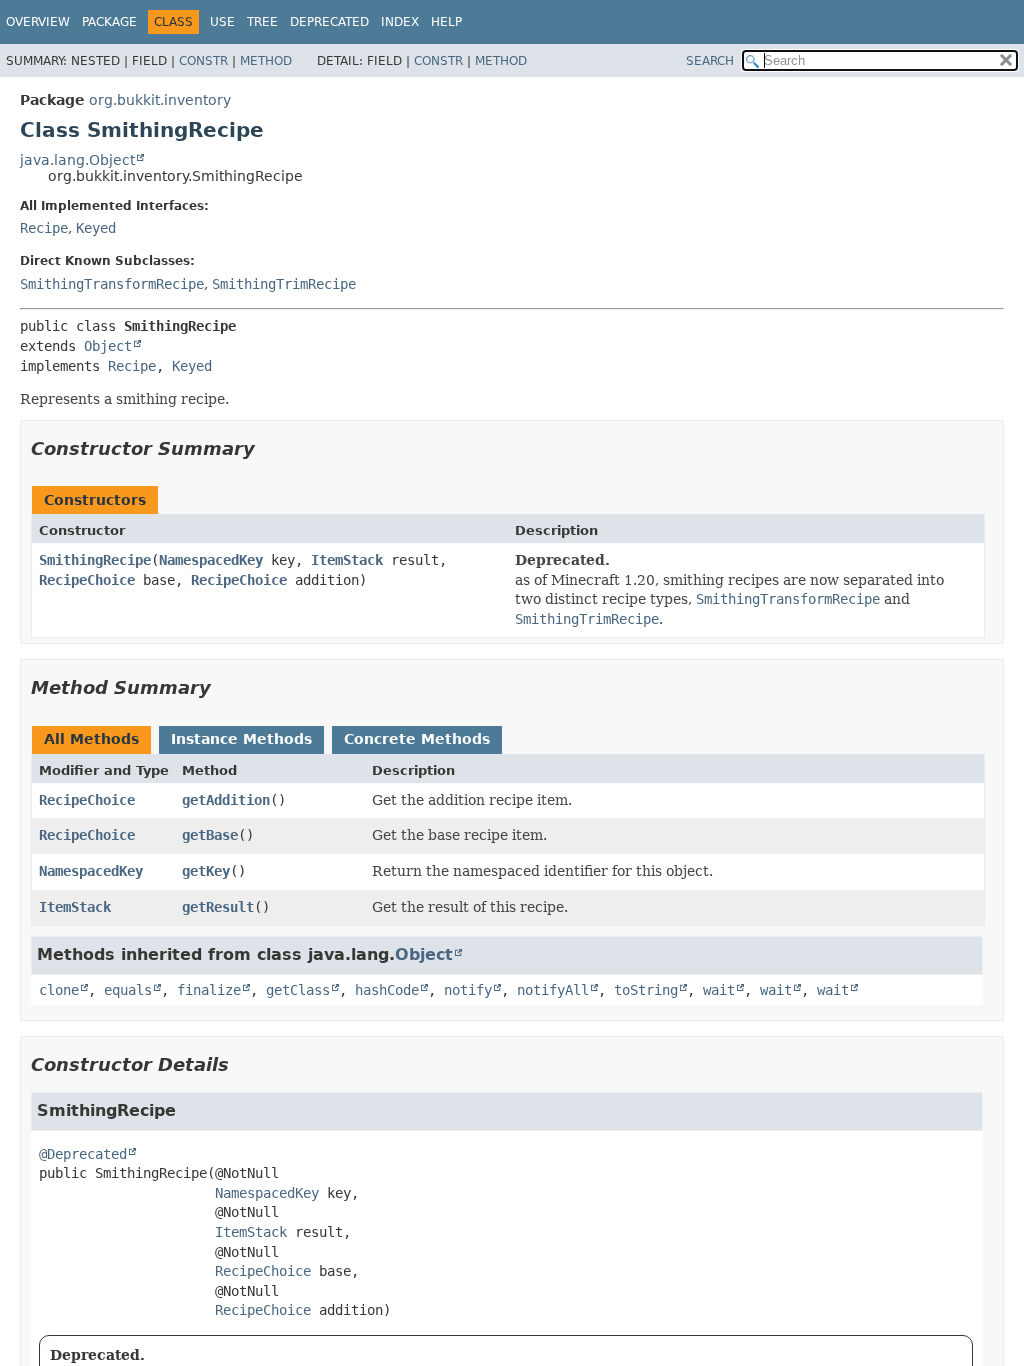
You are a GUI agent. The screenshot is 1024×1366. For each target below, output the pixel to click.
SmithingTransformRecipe (112, 284)
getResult (218, 907)
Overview (38, 22)
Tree (262, 22)
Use (222, 22)
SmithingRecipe (95, 560)
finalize (209, 990)
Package (109, 22)
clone (59, 990)
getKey (206, 871)
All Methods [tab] (91, 739)
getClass (298, 990)
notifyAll (553, 990)
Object (108, 346)
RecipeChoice (87, 580)
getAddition (226, 800)
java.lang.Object (77, 160)
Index (400, 22)
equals (128, 990)
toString (646, 990)
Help (446, 22)
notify (468, 990)
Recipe (44, 228)
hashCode (387, 990)
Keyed (96, 228)
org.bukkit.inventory (160, 100)
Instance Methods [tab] (241, 739)
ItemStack (347, 560)
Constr (203, 61)
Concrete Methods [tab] (417, 739)
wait (719, 990)
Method (266, 61)
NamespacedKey (211, 560)
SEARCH (710, 61)
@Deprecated (83, 1154)
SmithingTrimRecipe (284, 284)
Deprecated (329, 22)
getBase (210, 835)
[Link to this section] (269, 448)
